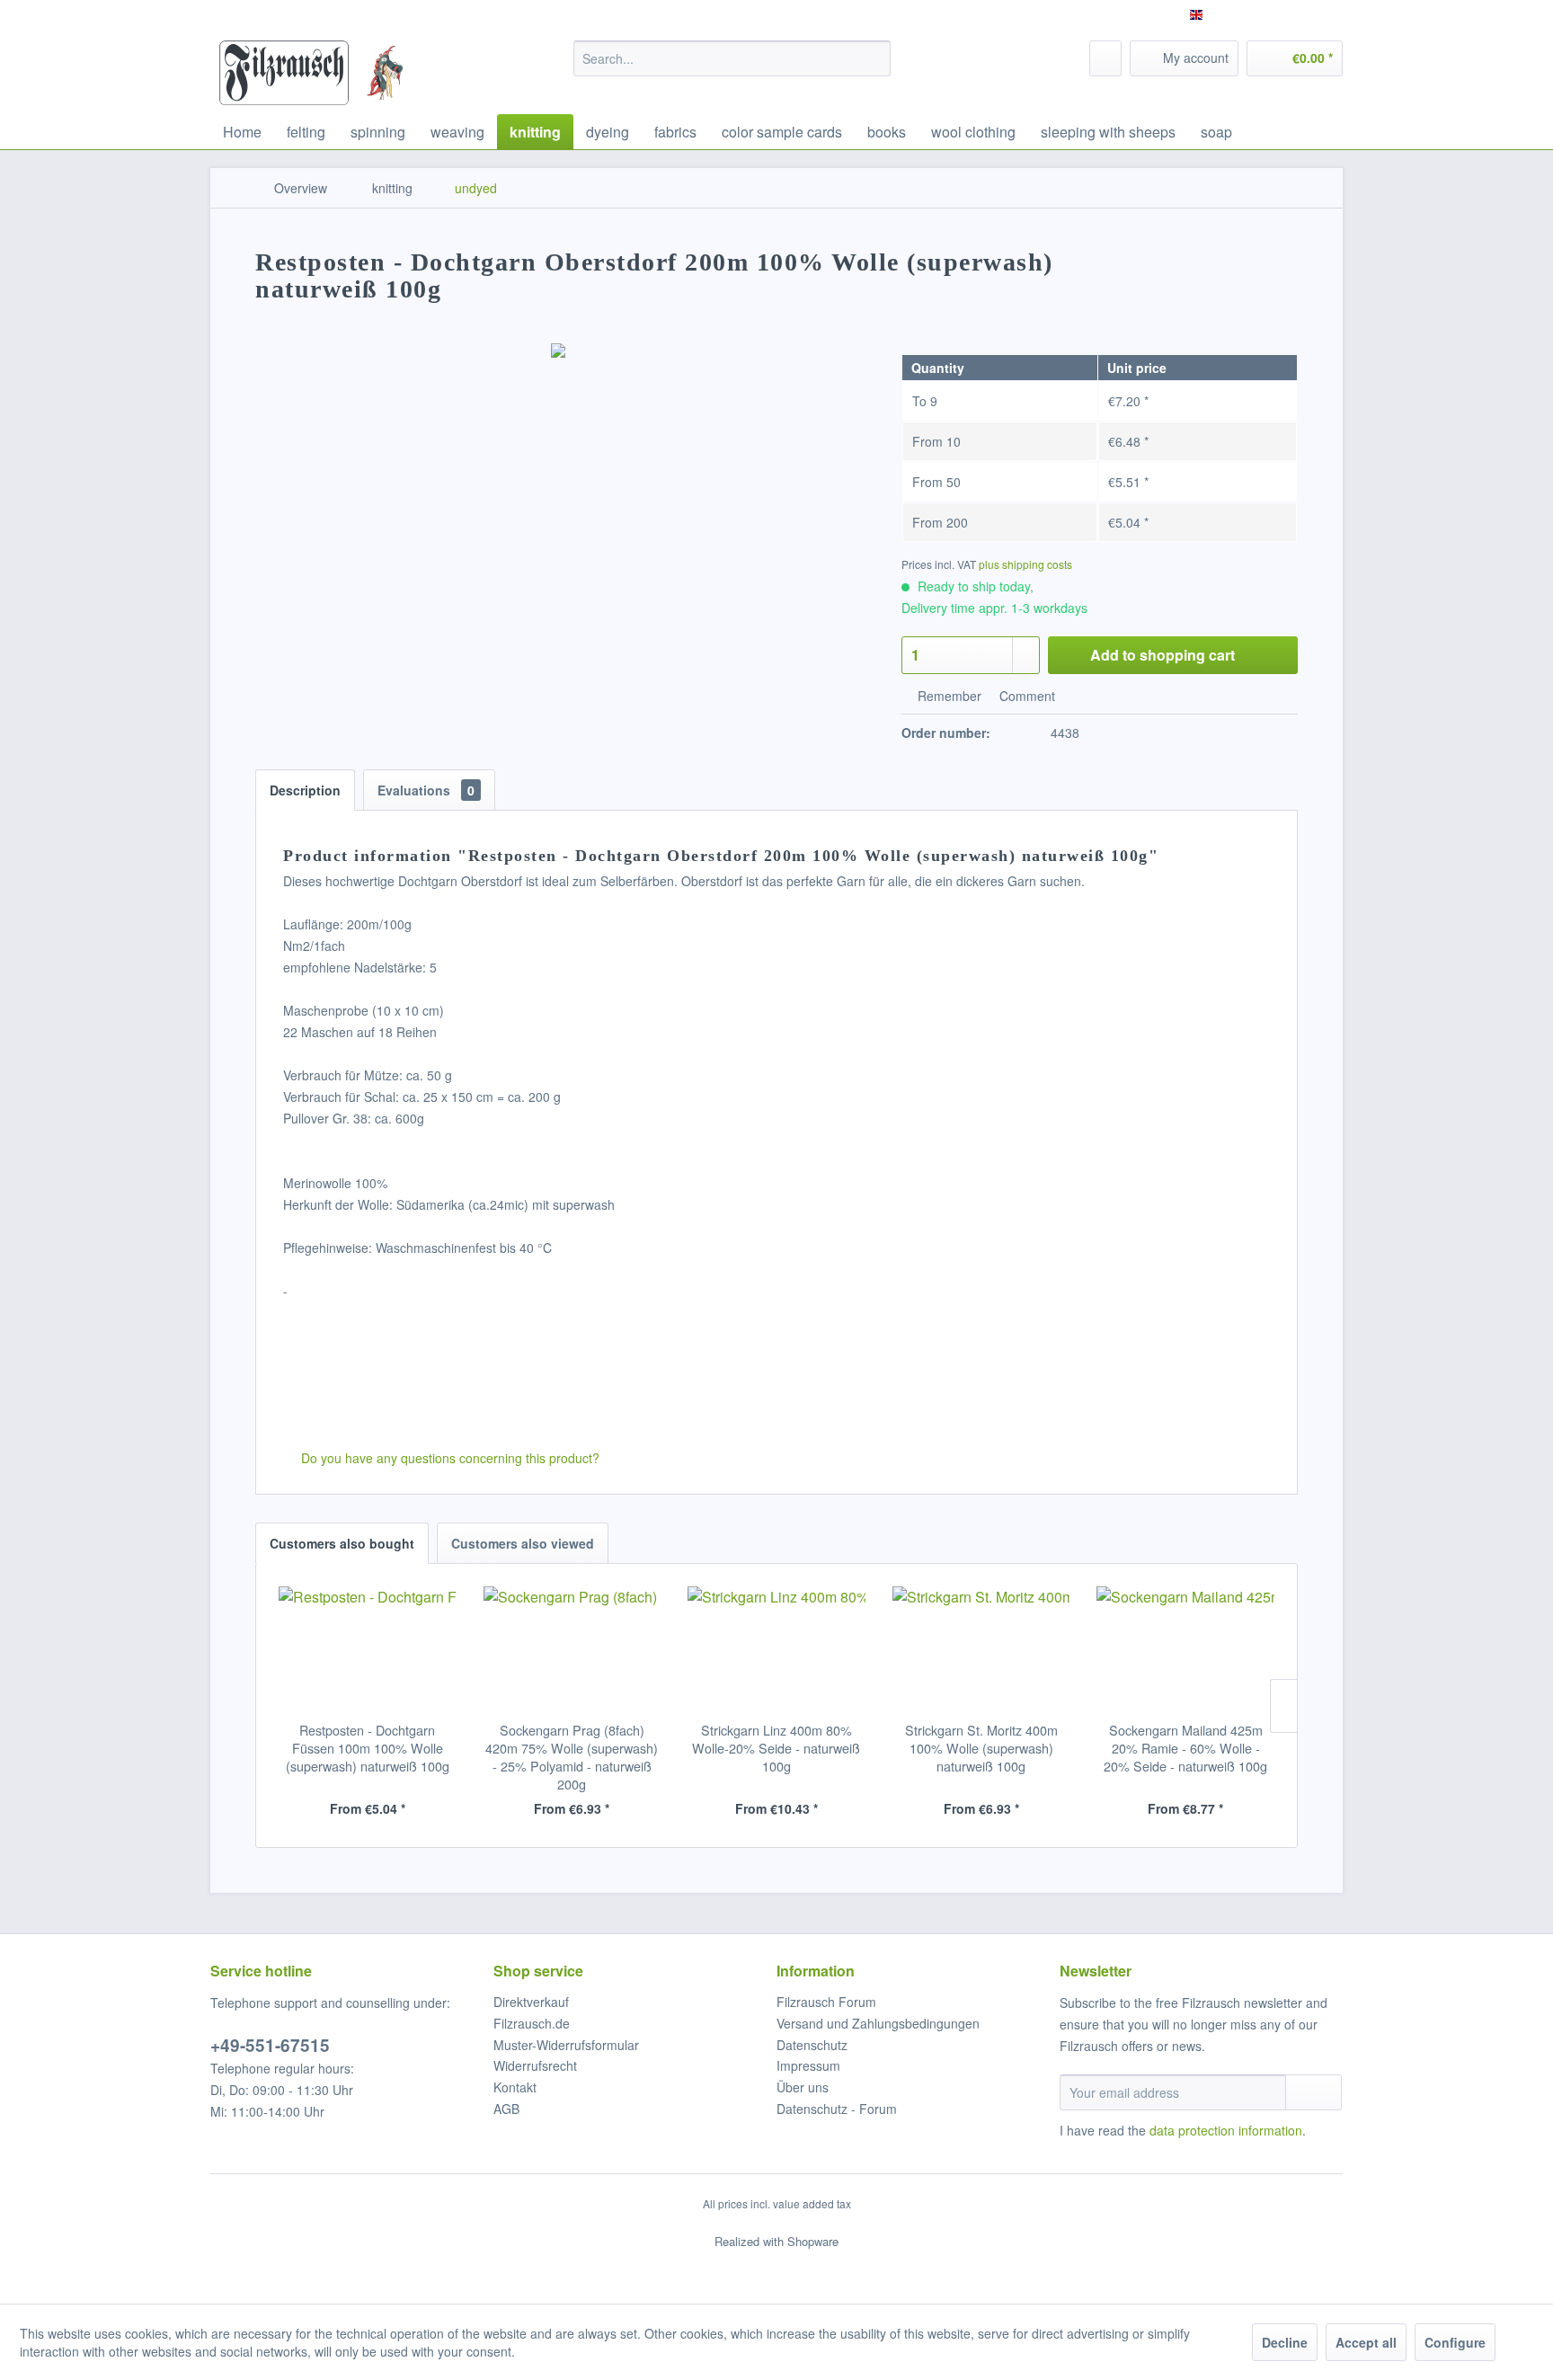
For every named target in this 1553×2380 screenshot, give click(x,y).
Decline (1285, 2342)
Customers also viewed (523, 1543)
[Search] (874, 58)
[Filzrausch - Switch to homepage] (284, 73)
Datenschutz (812, 2045)
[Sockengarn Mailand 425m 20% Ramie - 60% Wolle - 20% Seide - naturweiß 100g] (1185, 1649)
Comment (1025, 696)
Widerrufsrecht (535, 2065)
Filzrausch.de (532, 2023)
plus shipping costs (1025, 564)
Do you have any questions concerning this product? (448, 1458)
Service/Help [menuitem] (1295, 14)
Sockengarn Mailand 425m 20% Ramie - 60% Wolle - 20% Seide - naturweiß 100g (1185, 1748)
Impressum (808, 2065)
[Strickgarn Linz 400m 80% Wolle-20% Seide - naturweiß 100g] (776, 1649)
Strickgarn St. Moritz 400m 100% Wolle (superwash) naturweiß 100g (981, 1748)
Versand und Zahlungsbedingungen (878, 2023)
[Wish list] (1105, 58)
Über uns (803, 2087)
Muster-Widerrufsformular (566, 2045)
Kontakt (515, 2087)
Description (305, 790)
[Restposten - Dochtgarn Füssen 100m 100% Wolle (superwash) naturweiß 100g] (368, 1649)
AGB (506, 2109)
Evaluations (426, 790)
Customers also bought (342, 1543)
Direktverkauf (531, 2002)
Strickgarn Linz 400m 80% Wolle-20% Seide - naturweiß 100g (776, 1748)
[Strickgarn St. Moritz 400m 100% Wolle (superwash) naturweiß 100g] (981, 1649)
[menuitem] (732, 58)
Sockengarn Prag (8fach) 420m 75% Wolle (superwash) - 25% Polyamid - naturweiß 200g (572, 1757)
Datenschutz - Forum (837, 2109)
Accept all (1366, 2342)
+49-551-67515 (270, 2045)
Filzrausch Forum (826, 2002)
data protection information (1226, 2130)
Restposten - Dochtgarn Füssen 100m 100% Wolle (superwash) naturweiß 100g (368, 1748)
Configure (1455, 2342)
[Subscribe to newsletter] (1313, 2092)
